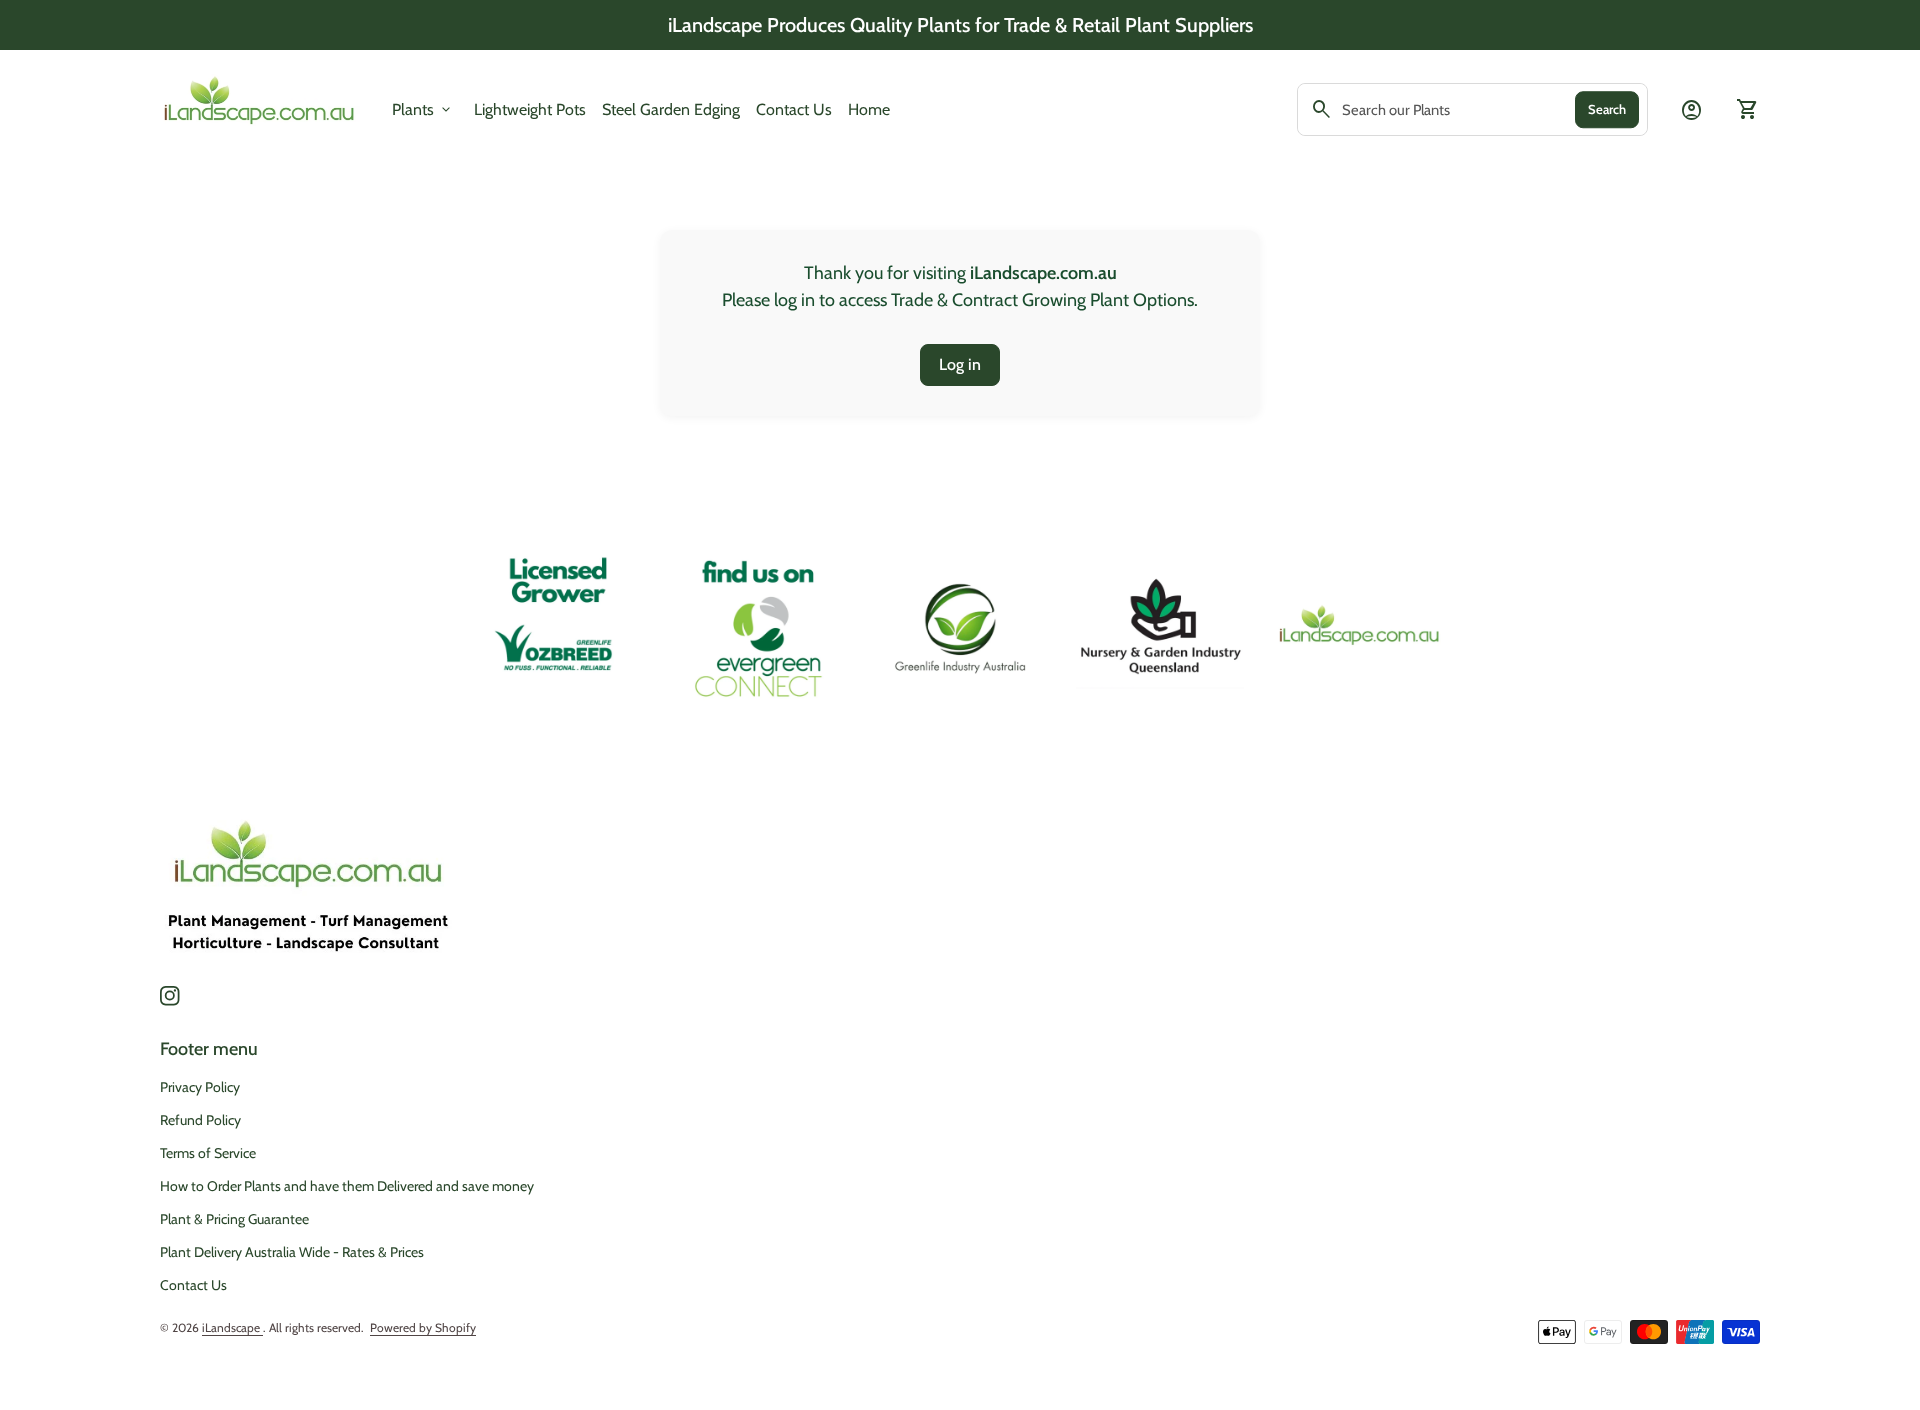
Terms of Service (208, 1153)
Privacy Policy (200, 1087)
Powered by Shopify (423, 1327)
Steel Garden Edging (671, 109)
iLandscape (232, 1327)
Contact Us (794, 109)
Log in (960, 364)
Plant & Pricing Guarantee (234, 1219)
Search (1607, 109)
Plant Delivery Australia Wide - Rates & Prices (292, 1252)
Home (869, 109)
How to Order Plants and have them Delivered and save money (347, 1186)
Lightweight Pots (530, 109)
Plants (423, 110)
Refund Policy (200, 1120)
